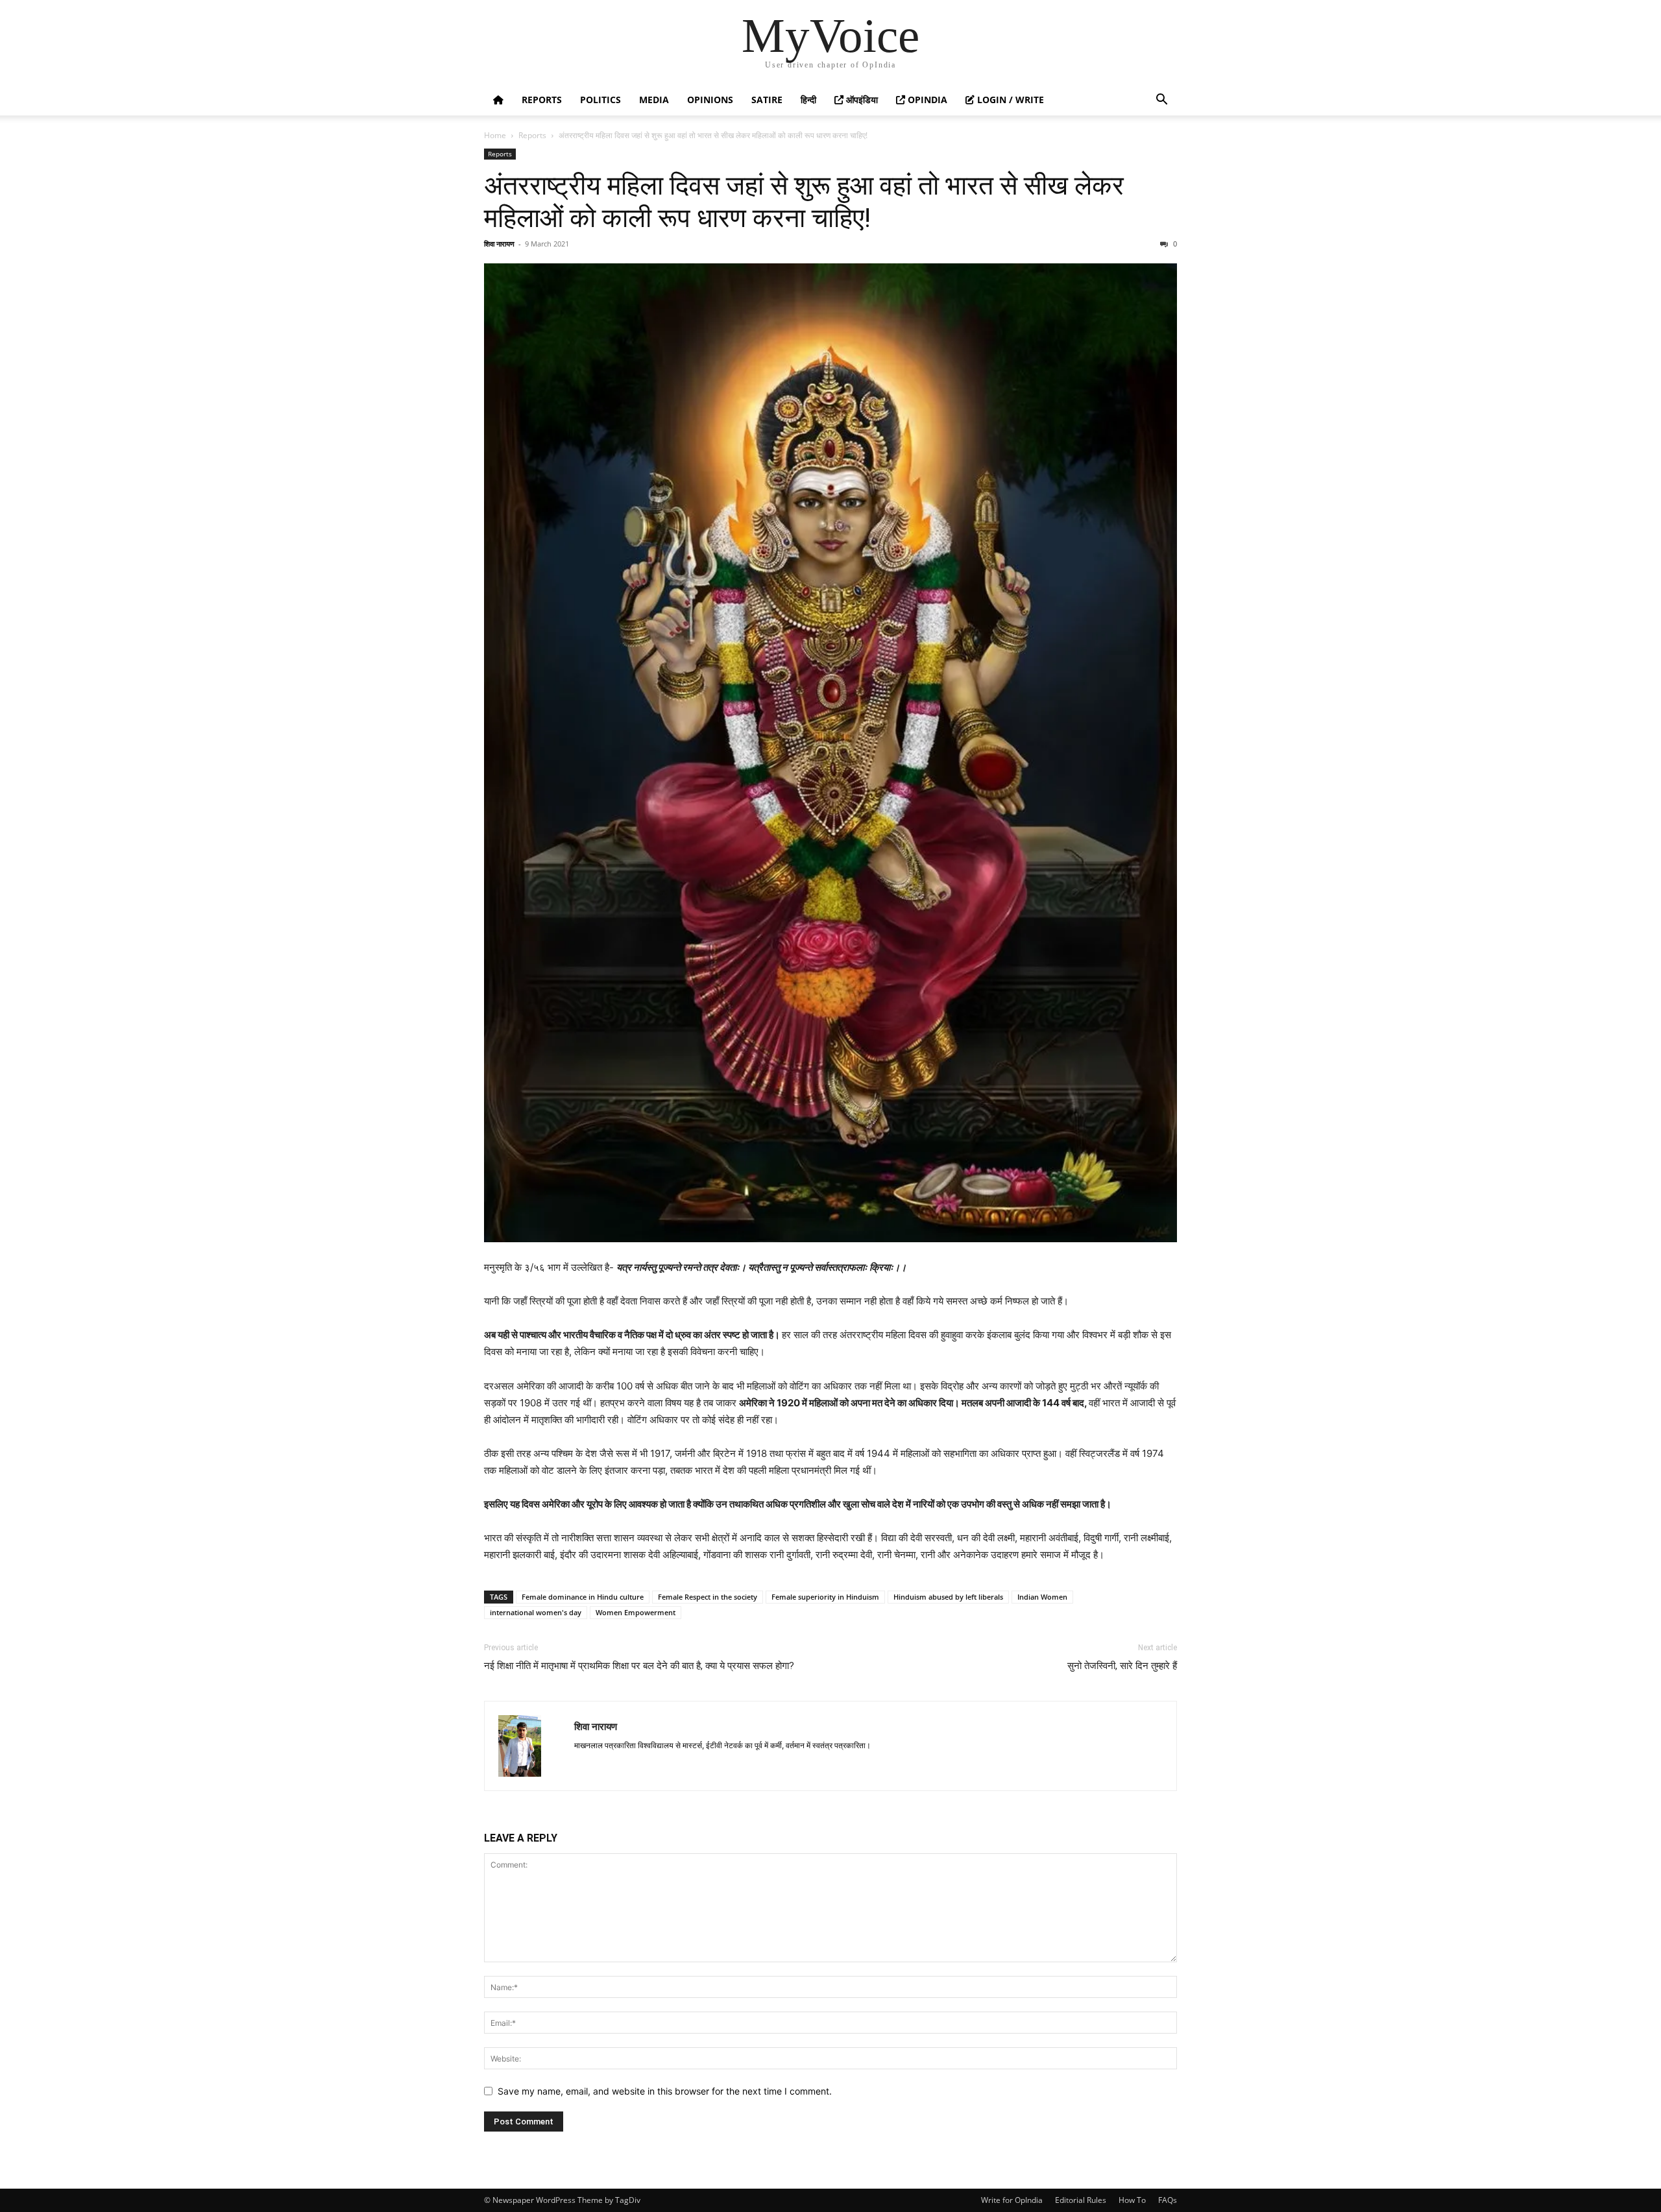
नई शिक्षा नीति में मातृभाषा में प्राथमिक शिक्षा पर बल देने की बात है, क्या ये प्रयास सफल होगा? (639, 1666)
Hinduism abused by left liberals (948, 1597)
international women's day (536, 1612)
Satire (767, 100)
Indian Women (1042, 1597)
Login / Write (1009, 100)
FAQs (1168, 2200)
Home (495, 135)
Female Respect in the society (708, 1597)
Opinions (710, 100)
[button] (1161, 101)
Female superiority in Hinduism (825, 1597)
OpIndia (926, 100)
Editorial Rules (1081, 2200)
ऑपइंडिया (861, 100)
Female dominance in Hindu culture (583, 1597)
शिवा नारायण (499, 244)
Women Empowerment (636, 1612)
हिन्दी (808, 100)
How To (1132, 2200)
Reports (542, 100)
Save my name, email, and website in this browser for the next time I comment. (665, 2091)
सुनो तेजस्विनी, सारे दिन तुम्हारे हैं (1122, 1666)
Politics (600, 100)
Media (654, 100)
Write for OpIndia (1012, 2200)
